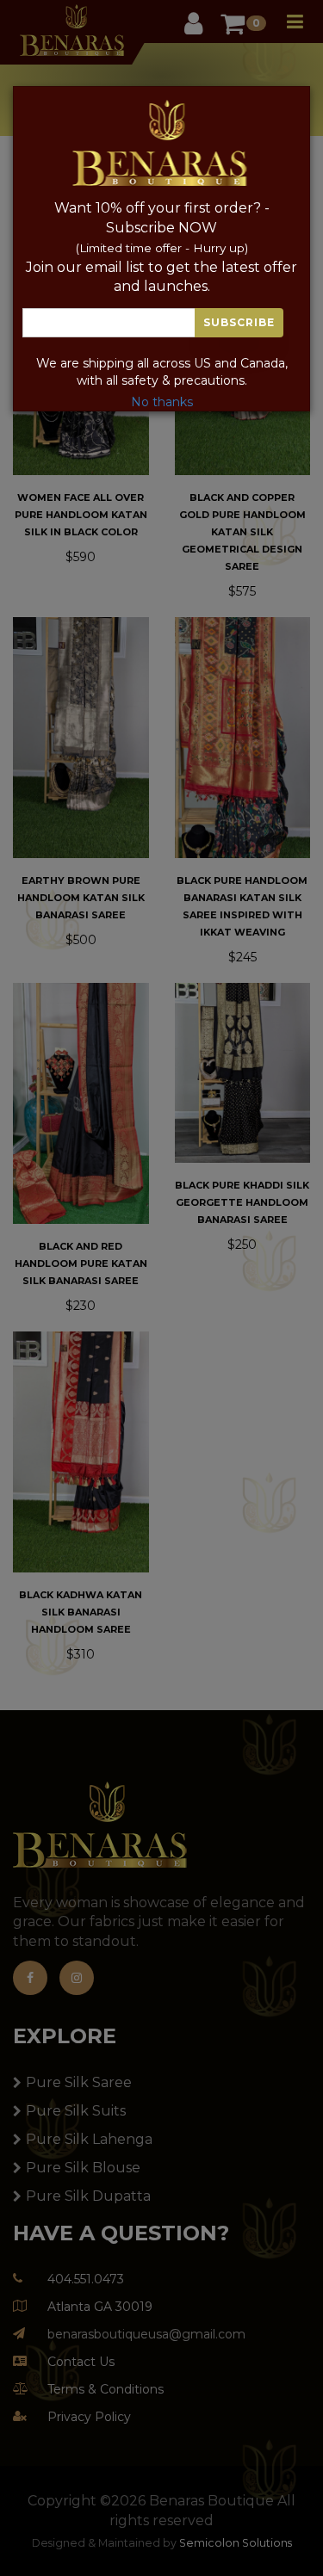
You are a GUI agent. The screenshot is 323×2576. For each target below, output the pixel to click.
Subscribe (239, 322)
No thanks (162, 402)
